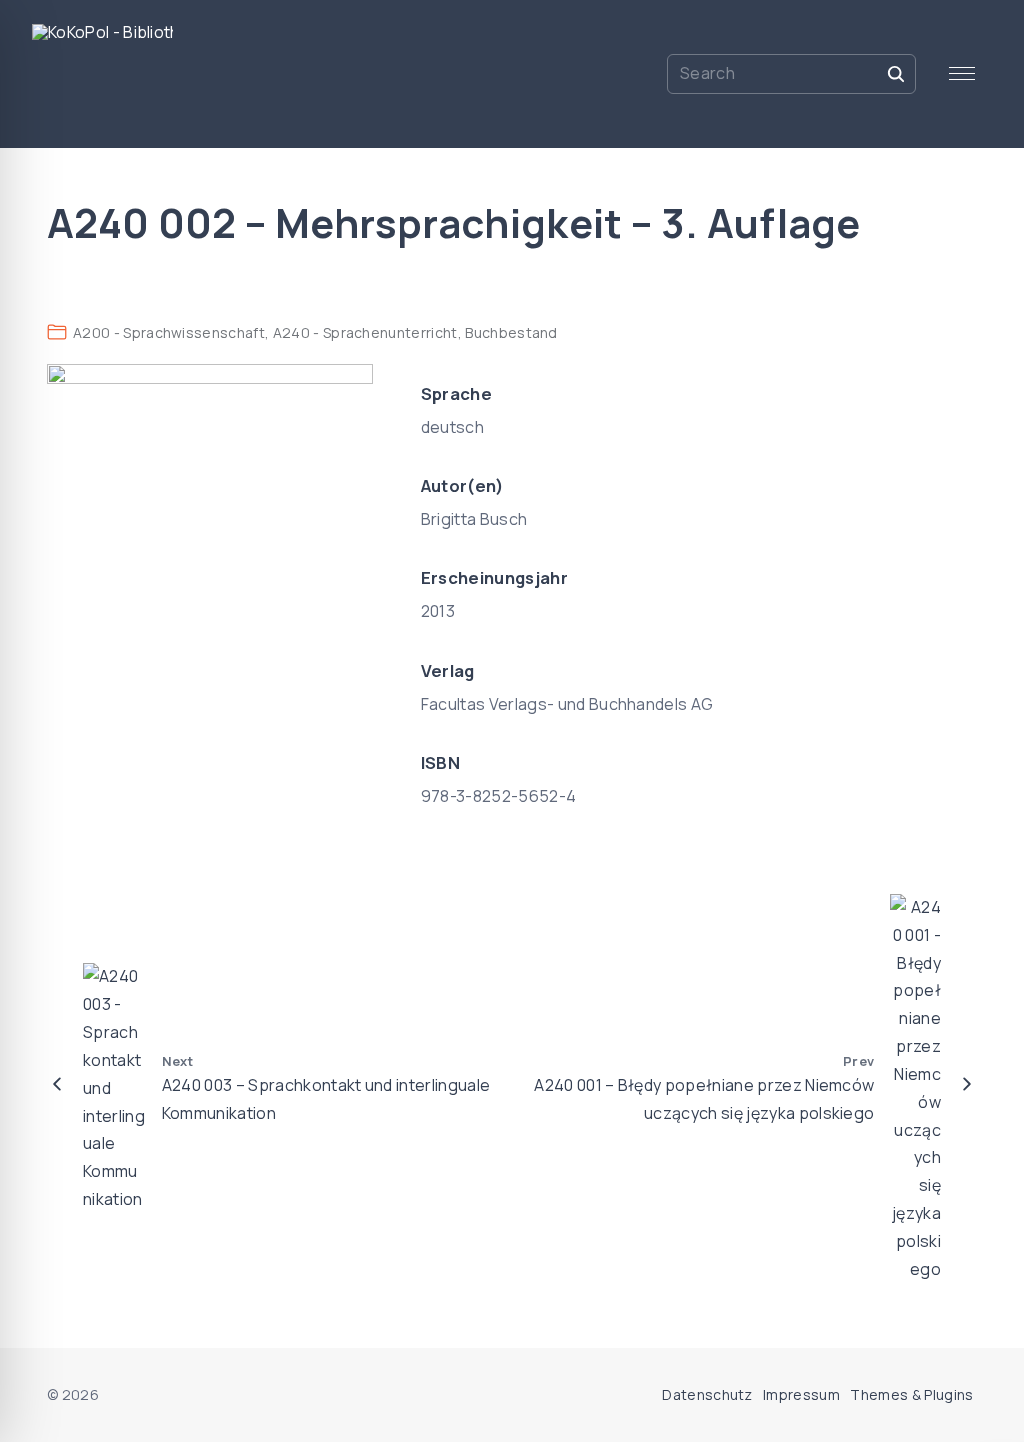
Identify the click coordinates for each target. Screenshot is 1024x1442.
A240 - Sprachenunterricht (365, 332)
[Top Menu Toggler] (962, 74)
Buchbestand (511, 332)
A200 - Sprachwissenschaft (169, 332)
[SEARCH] (896, 73)
